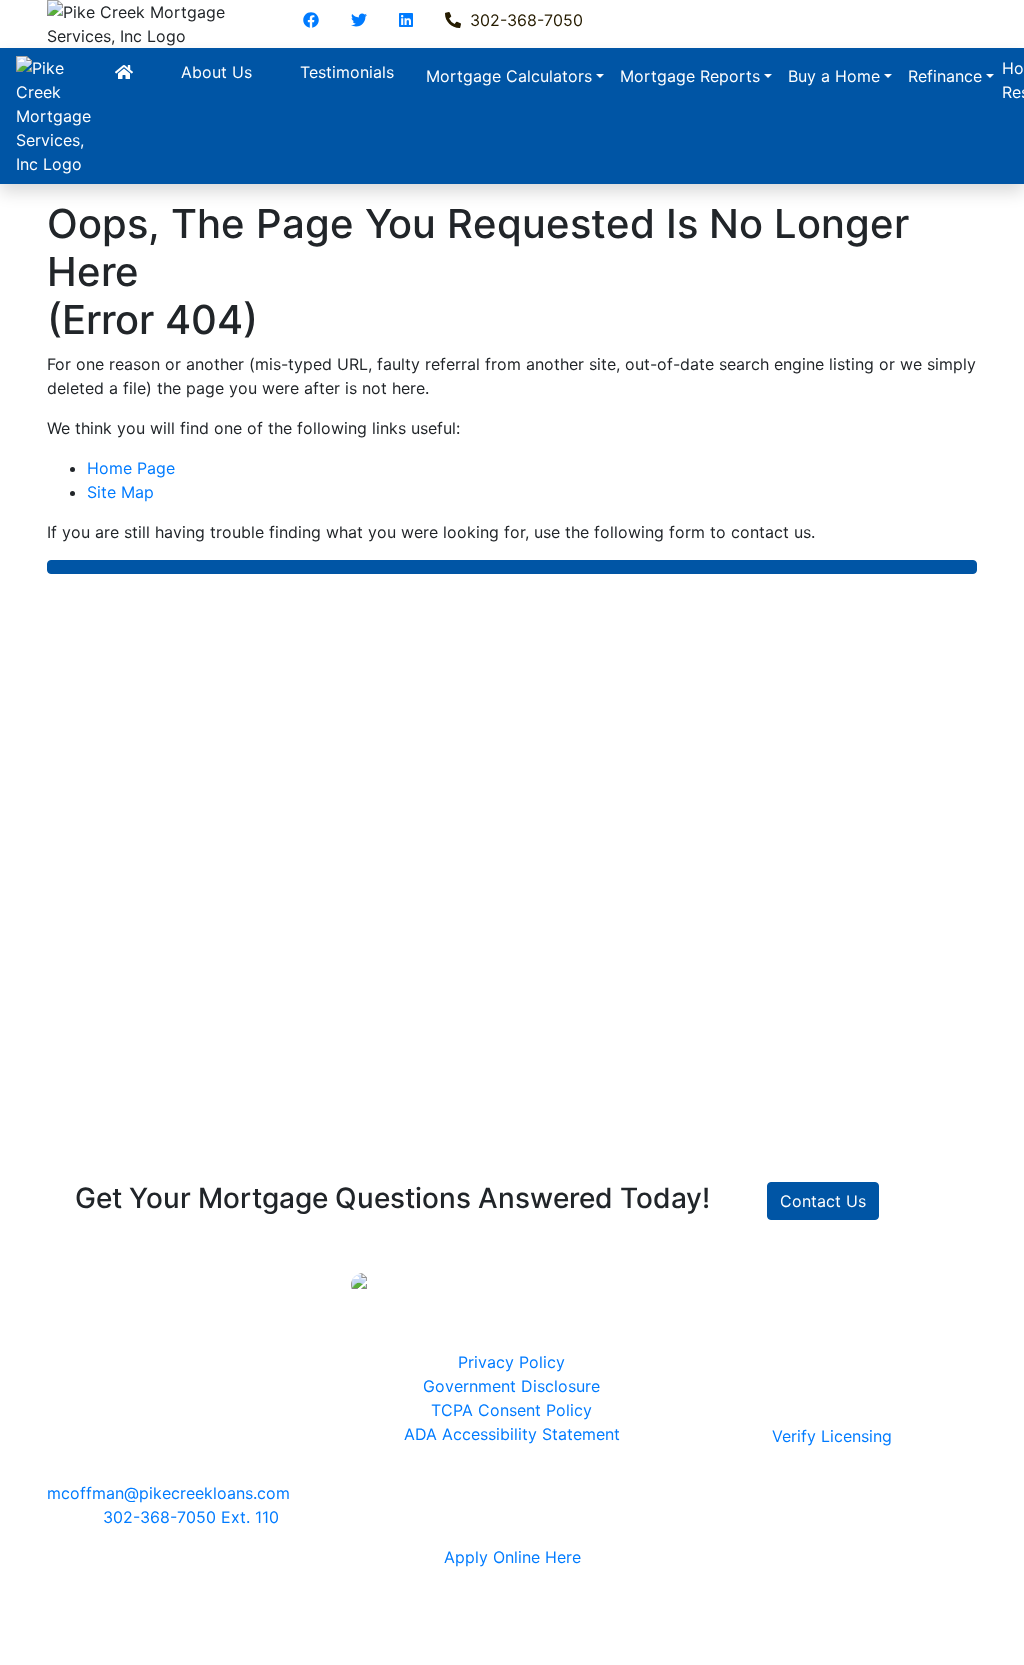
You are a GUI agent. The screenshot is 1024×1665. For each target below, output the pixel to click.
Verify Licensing (832, 1436)
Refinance (945, 76)
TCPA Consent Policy (511, 1410)
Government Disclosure (511, 1386)
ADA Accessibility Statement (512, 1434)
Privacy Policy (511, 1362)
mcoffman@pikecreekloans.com (168, 1493)
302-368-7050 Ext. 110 (191, 1517)
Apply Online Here (512, 1557)
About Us (216, 72)
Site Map (120, 492)
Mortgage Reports (690, 76)
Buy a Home (834, 76)
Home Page (131, 468)
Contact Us (823, 1201)
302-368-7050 (524, 20)
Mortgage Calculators (509, 76)
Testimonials (347, 72)
